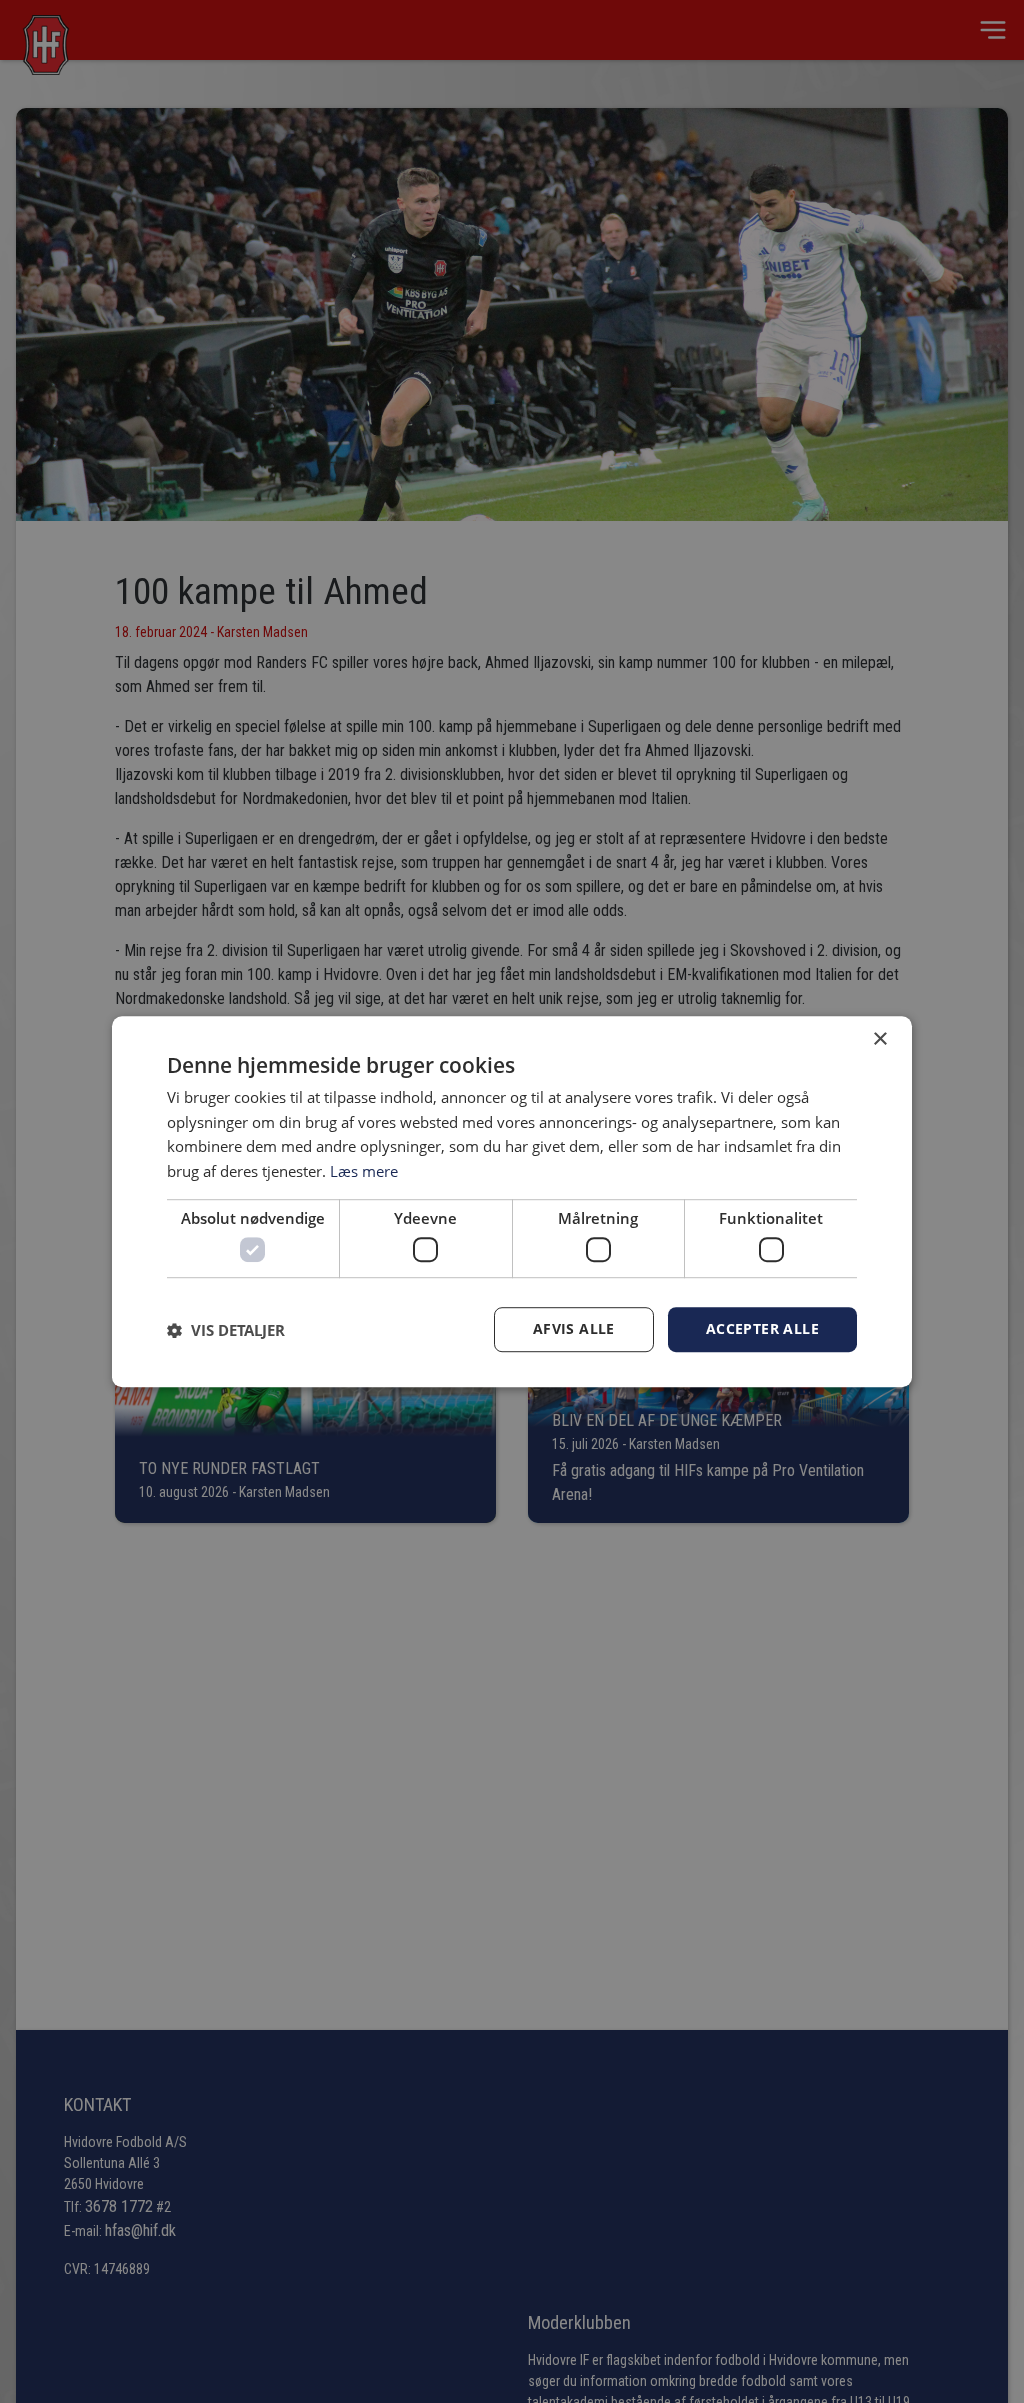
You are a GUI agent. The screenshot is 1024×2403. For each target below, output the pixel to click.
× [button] (879, 1039)
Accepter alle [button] (762, 1329)
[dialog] (512, 1202)
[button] (226, 1330)
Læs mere (364, 1171)
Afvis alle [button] (574, 1329)
